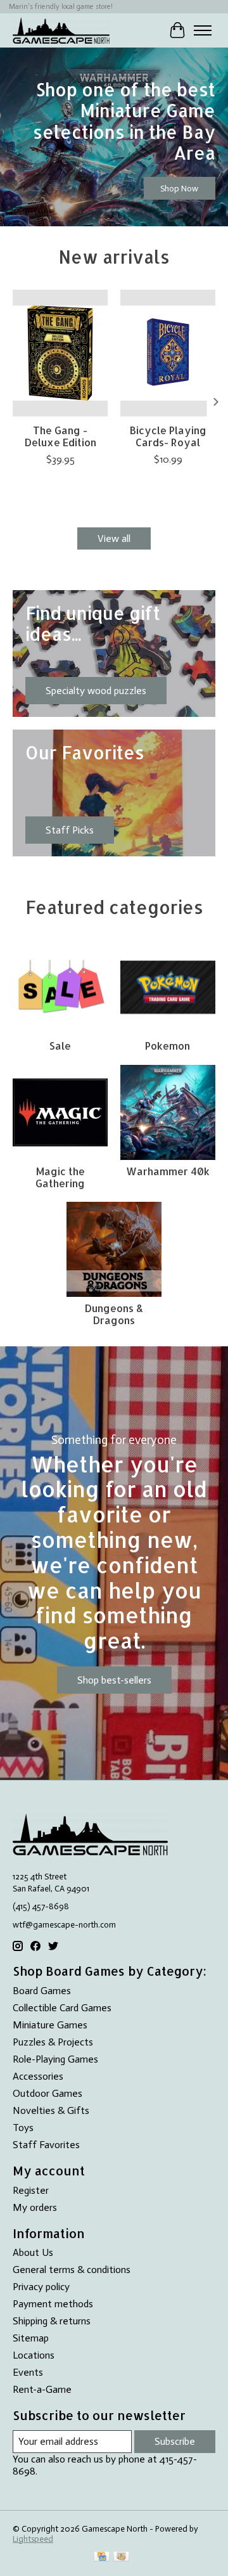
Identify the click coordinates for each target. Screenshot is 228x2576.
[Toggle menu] (203, 30)
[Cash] (121, 2557)
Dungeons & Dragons (114, 1314)
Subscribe (175, 2441)
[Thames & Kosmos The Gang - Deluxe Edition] (60, 353)
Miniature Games (50, 2025)
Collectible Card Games (62, 2008)
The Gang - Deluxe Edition (60, 436)
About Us (33, 2252)
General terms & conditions (72, 2270)
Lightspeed (33, 2539)
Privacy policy (41, 2287)
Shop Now (179, 188)
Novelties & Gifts (51, 2110)
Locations (34, 2355)
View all (114, 538)
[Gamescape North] (61, 30)
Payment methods (53, 2304)
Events (28, 2372)
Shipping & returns (52, 2321)
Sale (60, 1046)
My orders (35, 2207)
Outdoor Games (47, 2093)
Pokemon (168, 1046)
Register (31, 2190)
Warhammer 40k (168, 1171)
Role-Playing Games (55, 2059)
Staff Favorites (46, 2145)
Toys (23, 2128)
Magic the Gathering (60, 1177)
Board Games (42, 1991)
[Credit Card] (102, 2557)
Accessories (38, 2076)
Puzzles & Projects (53, 2042)
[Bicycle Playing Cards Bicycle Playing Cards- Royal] (168, 353)
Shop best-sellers (114, 1680)
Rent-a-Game (42, 2389)
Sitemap (31, 2338)
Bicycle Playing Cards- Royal (168, 436)
